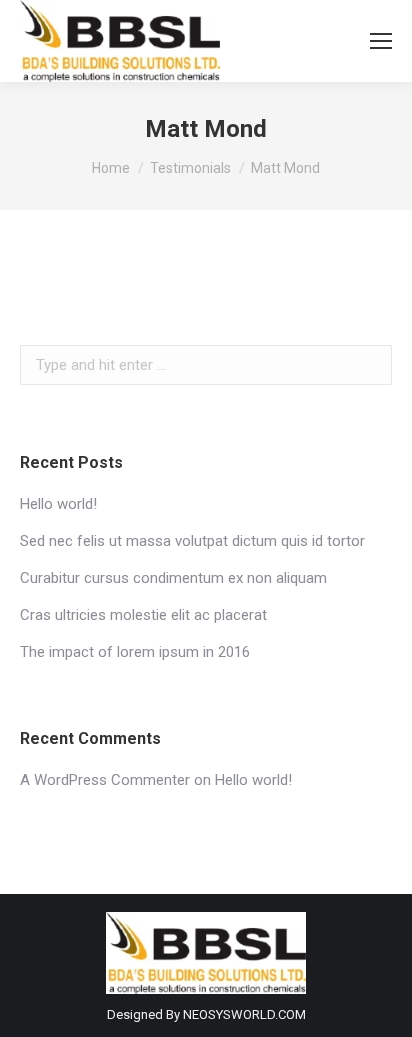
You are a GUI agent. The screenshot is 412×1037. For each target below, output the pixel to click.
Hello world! (58, 504)
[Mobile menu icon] (381, 41)
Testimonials (190, 168)
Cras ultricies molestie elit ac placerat (143, 615)
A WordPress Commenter (105, 780)
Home (111, 168)
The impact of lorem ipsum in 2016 (135, 652)
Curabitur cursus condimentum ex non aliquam (173, 578)
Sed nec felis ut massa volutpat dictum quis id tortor (192, 541)
